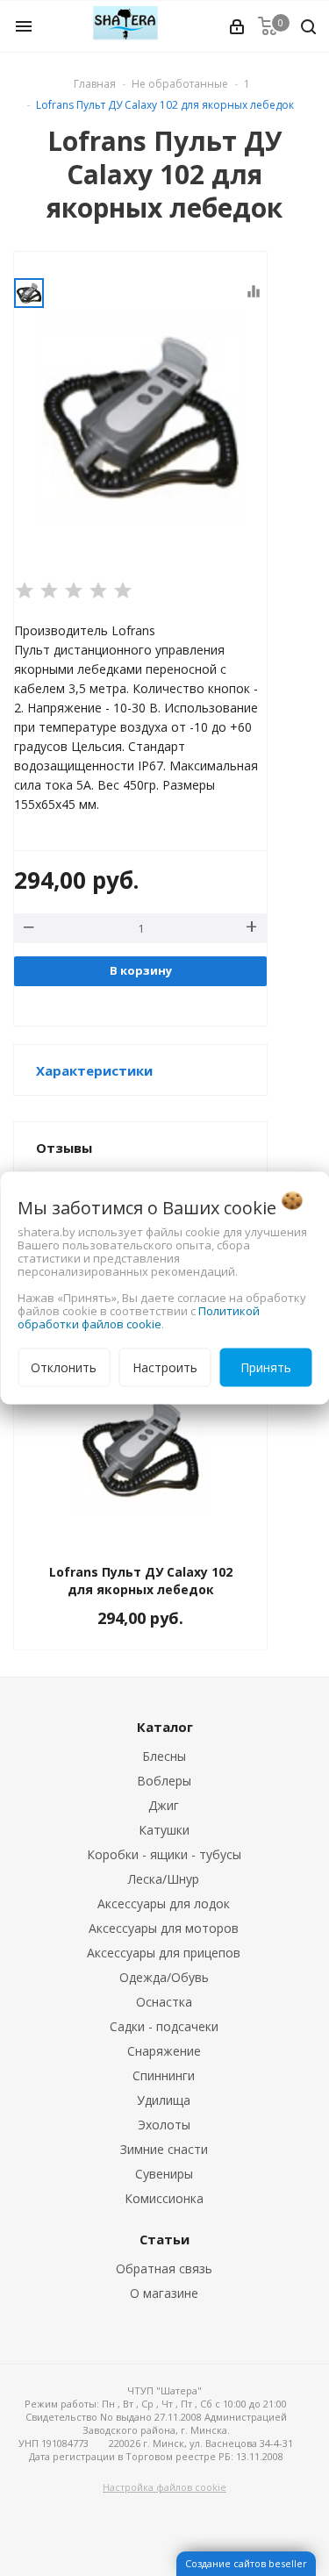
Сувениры (164, 2174)
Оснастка (164, 2002)
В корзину (141, 970)
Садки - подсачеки (164, 2026)
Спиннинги (164, 2075)
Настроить (165, 1367)
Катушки (164, 1830)
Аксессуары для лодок (164, 1903)
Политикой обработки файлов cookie (139, 1317)
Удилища (164, 2100)
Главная (95, 84)
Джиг (164, 1805)
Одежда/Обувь (164, 1977)
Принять (266, 1367)
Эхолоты (164, 2125)
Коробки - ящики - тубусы (164, 1854)
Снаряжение (164, 2051)
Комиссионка (164, 2198)
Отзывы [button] (64, 1148)
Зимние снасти (164, 2149)
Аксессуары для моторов (164, 1928)
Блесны (164, 1756)
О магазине (164, 2293)
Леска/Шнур (164, 1879)
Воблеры (164, 1781)
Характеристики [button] (94, 1070)
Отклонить (64, 1367)
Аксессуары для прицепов (164, 1953)
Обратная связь (164, 2268)
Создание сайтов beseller (246, 2563)
